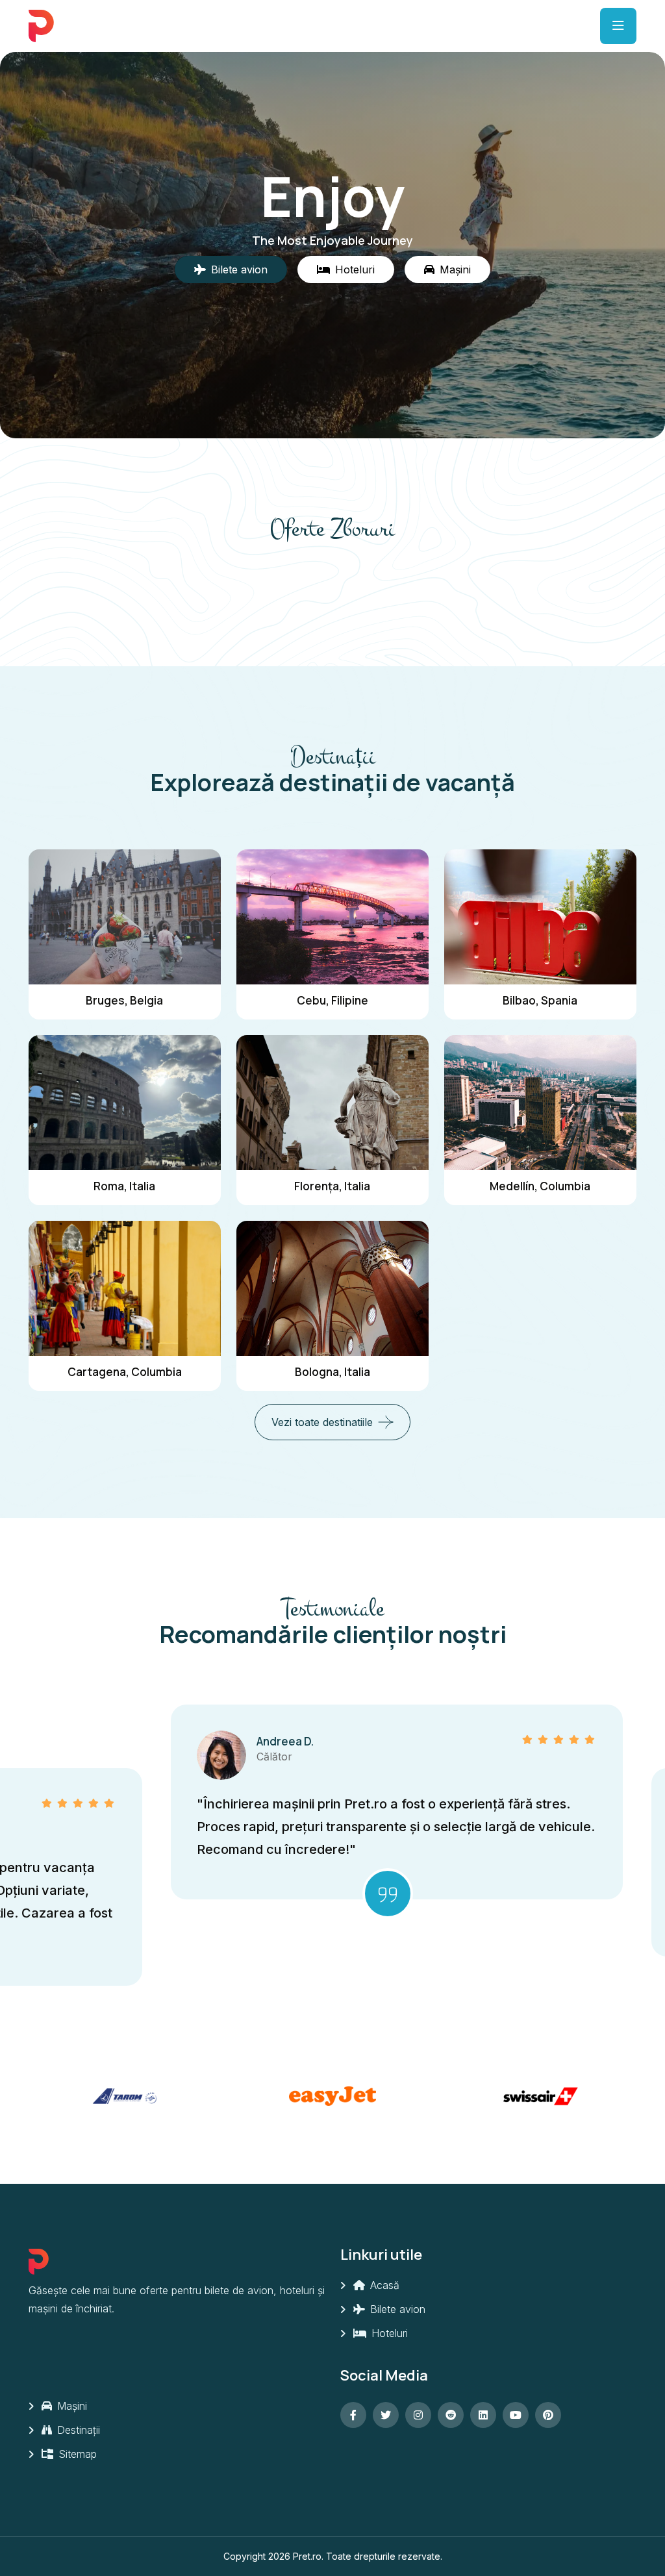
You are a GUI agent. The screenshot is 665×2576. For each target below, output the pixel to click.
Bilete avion (396, 2309)
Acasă (383, 2285)
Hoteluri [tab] (355, 269)
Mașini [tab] (455, 269)
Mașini (70, 2406)
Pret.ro (307, 2556)
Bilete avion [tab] (239, 269)
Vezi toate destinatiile (322, 1422)
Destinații (77, 2430)
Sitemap (76, 2454)
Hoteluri (388, 2333)
